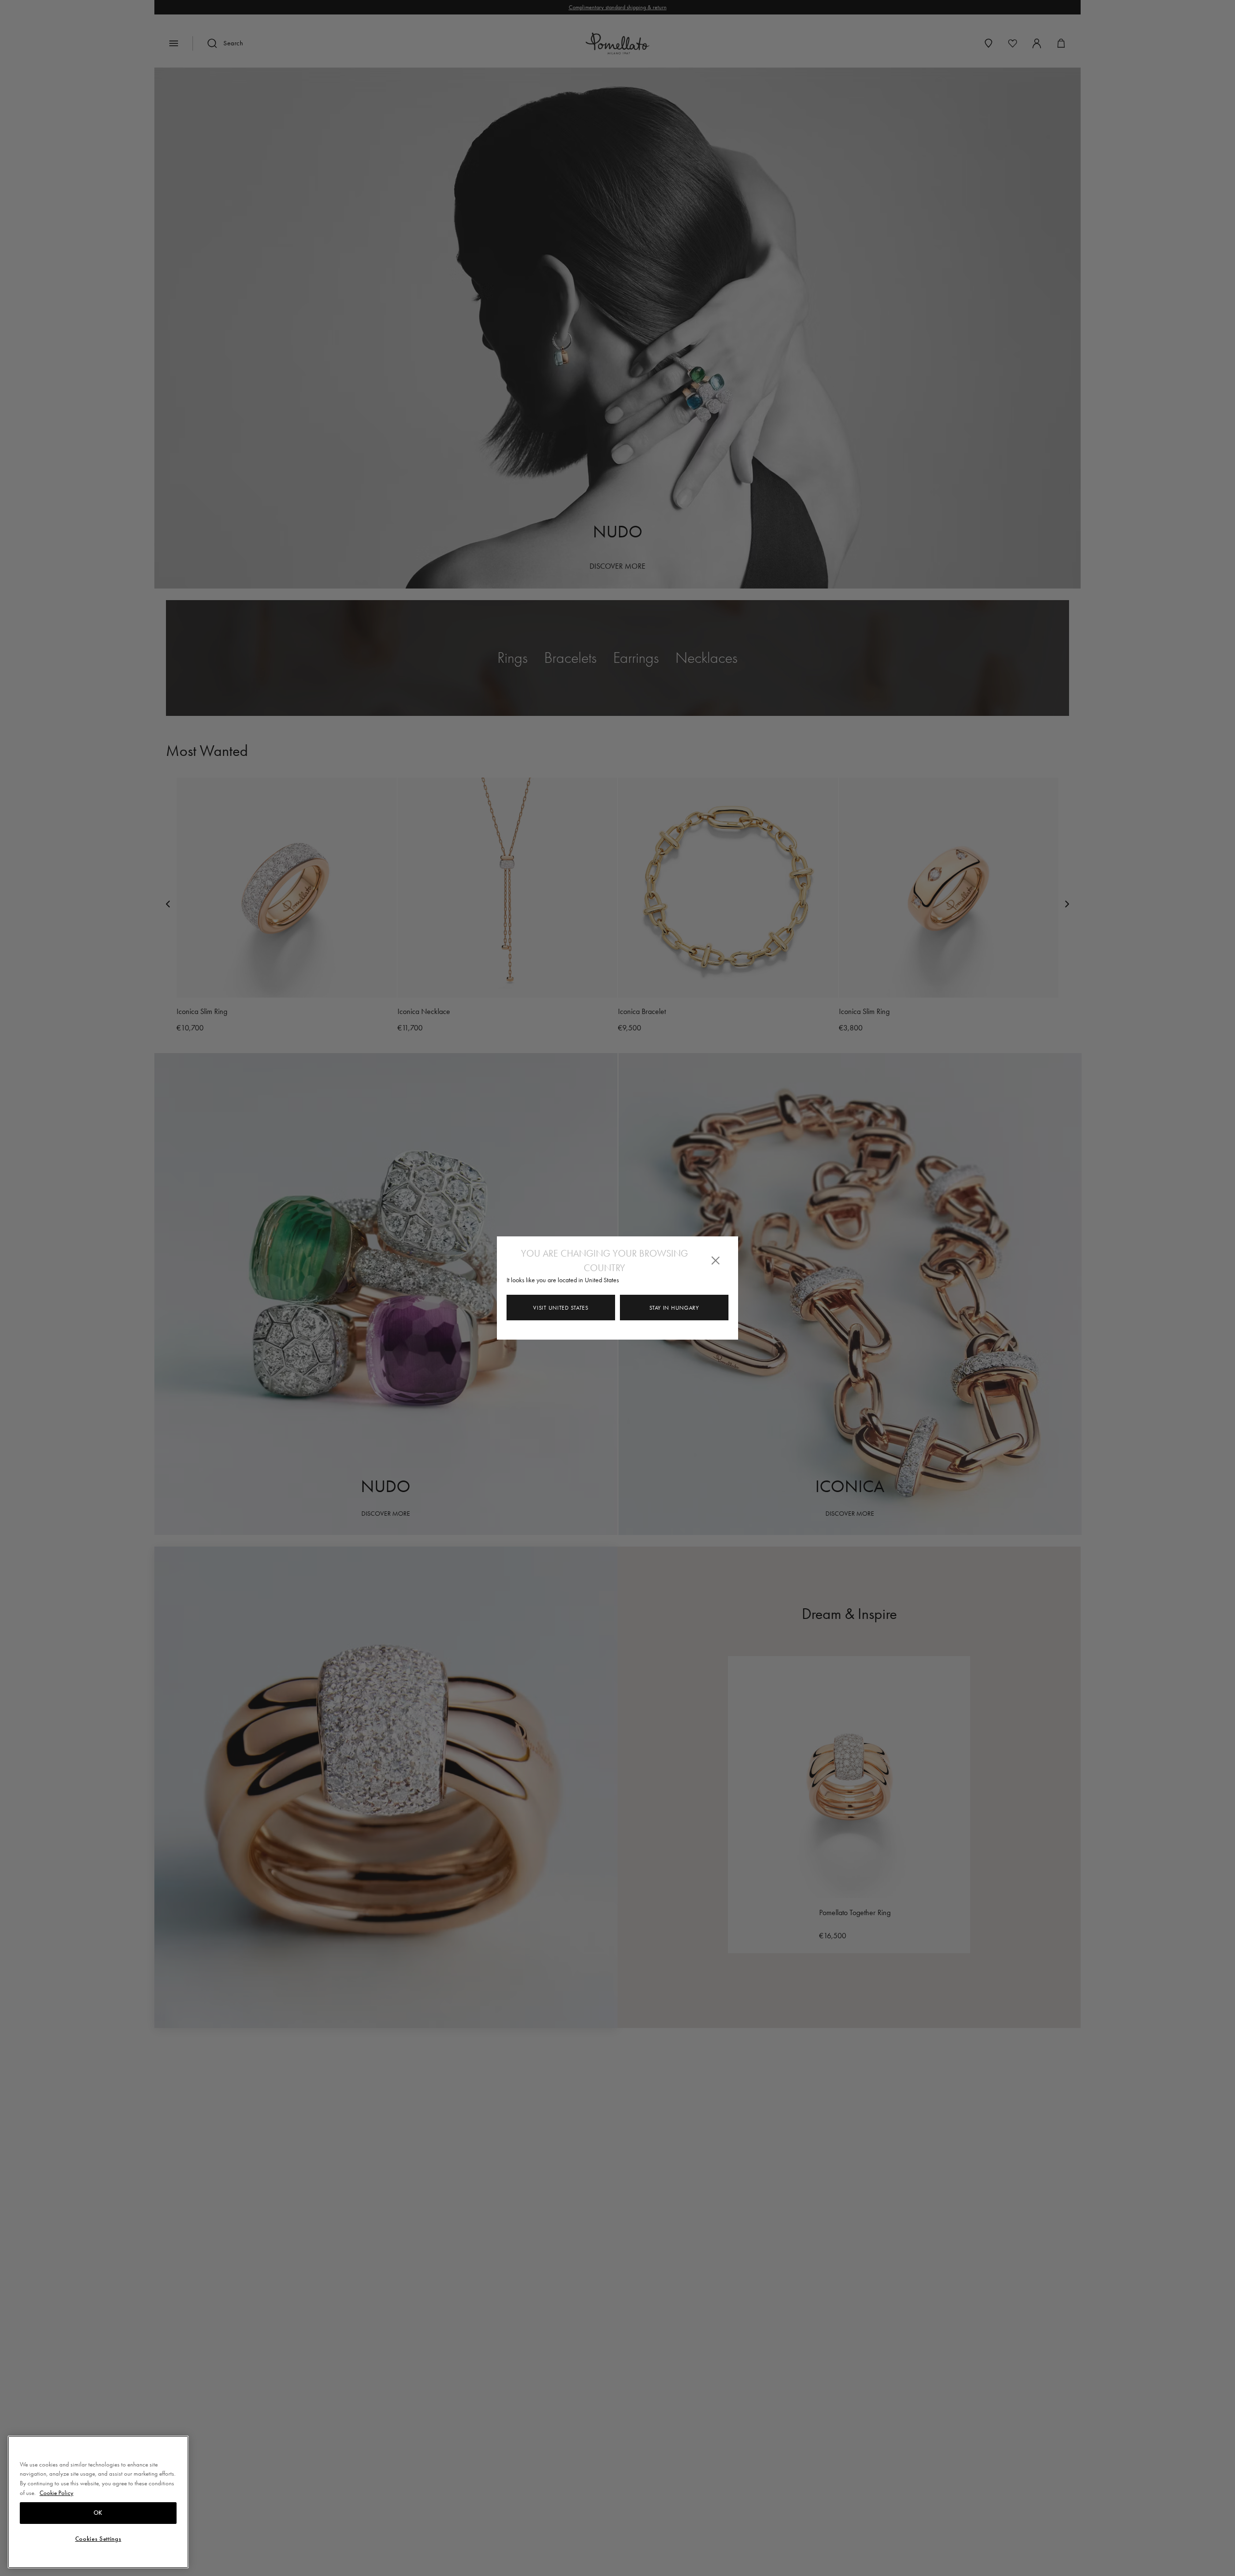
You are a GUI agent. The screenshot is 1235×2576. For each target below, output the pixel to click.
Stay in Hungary (674, 1308)
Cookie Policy (56, 2493)
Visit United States (561, 1308)
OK (98, 2513)
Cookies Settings (98, 2539)
